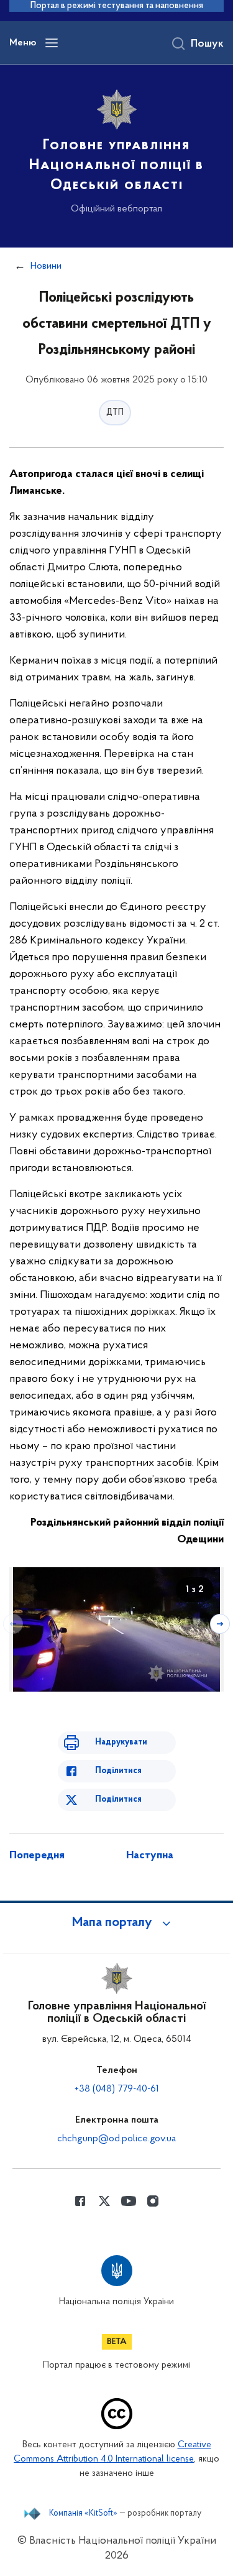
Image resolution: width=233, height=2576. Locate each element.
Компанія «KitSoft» (83, 2514)
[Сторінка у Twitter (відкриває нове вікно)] (104, 2201)
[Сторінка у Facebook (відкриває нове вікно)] (80, 2201)
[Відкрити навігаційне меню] (52, 43)
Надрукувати (121, 1742)
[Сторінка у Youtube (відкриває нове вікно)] (129, 2201)
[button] (117, 1923)
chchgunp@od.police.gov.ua (116, 2139)
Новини (46, 266)
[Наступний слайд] (220, 1624)
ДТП (115, 413)
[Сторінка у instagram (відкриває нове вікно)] (153, 2201)
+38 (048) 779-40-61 (117, 2089)
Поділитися (118, 1771)
